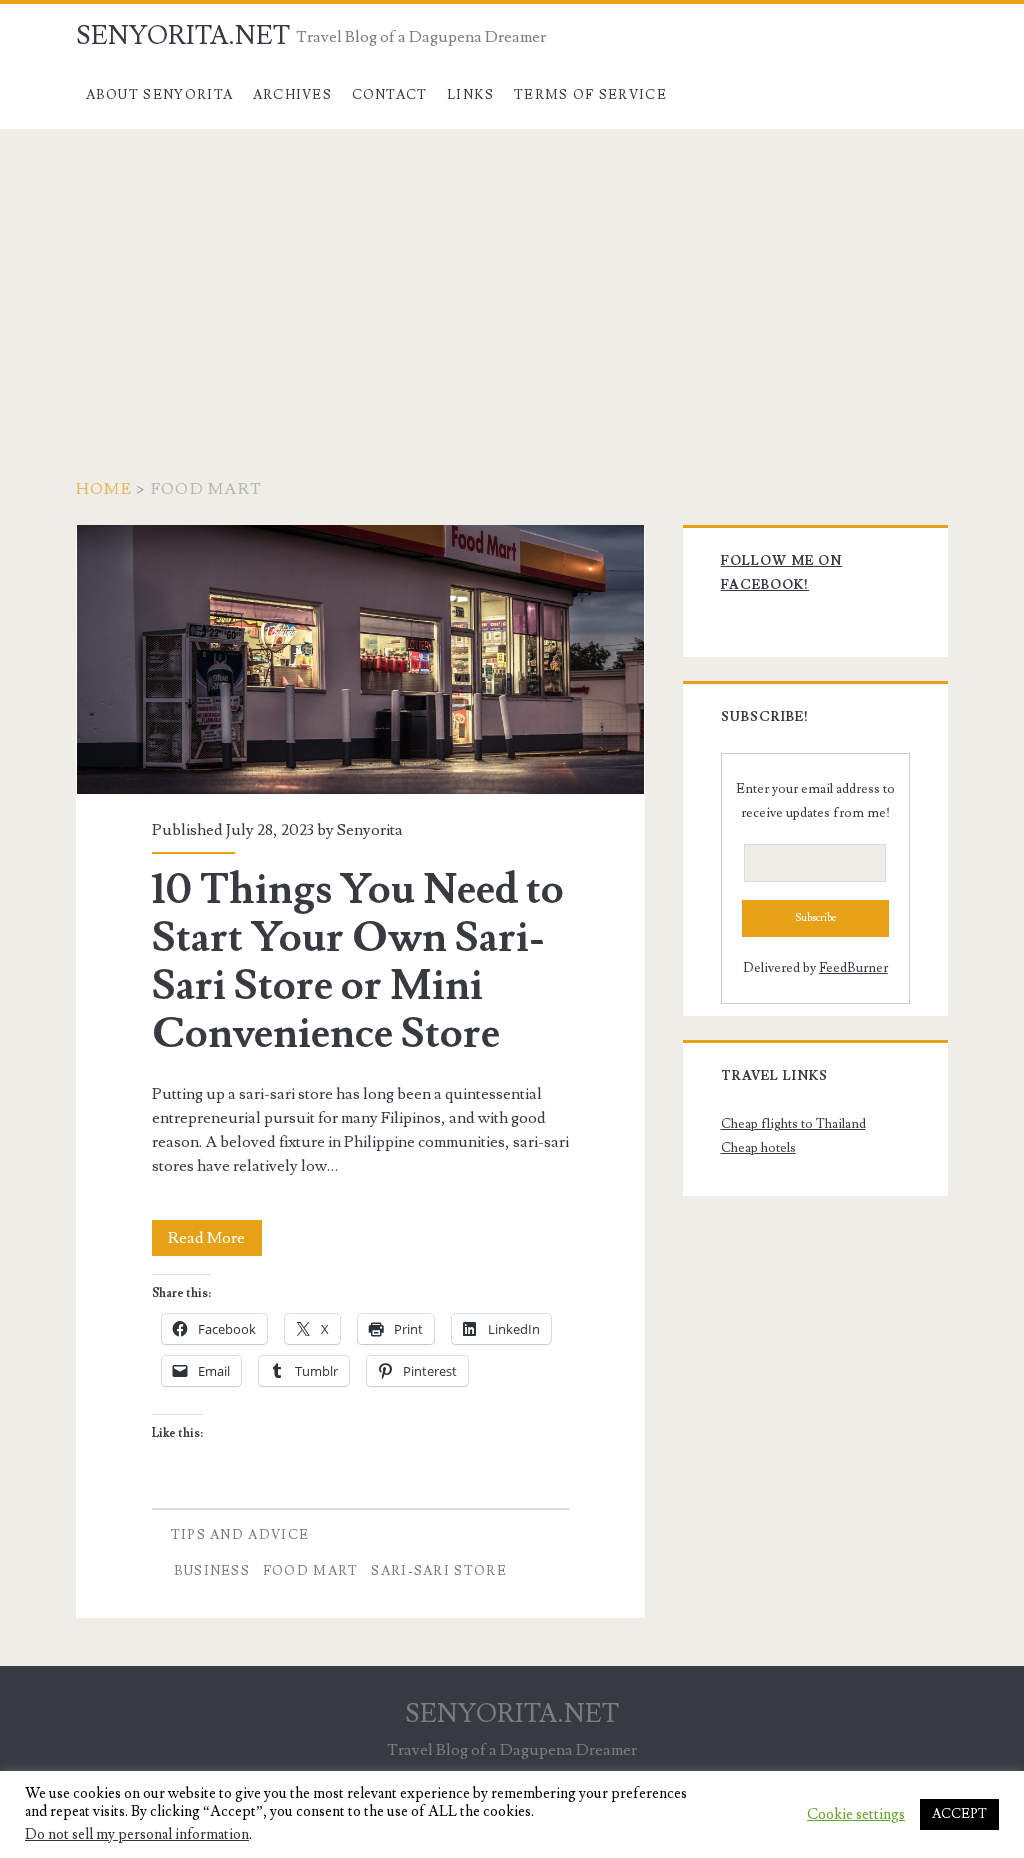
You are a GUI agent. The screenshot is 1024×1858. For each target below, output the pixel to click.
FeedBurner (853, 968)
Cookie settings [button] (856, 1815)
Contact (390, 95)
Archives (292, 95)
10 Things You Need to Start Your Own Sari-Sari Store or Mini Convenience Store (360, 659)
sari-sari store (439, 1571)
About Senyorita (160, 95)
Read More (215, 1241)
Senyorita (370, 830)
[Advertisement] (512, 279)
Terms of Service (590, 95)
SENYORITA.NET (183, 36)
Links (471, 95)
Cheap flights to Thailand (793, 1124)
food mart (311, 1571)
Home (104, 489)
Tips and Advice (240, 1535)
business (212, 1571)
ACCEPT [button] (959, 1814)
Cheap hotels (758, 1148)
